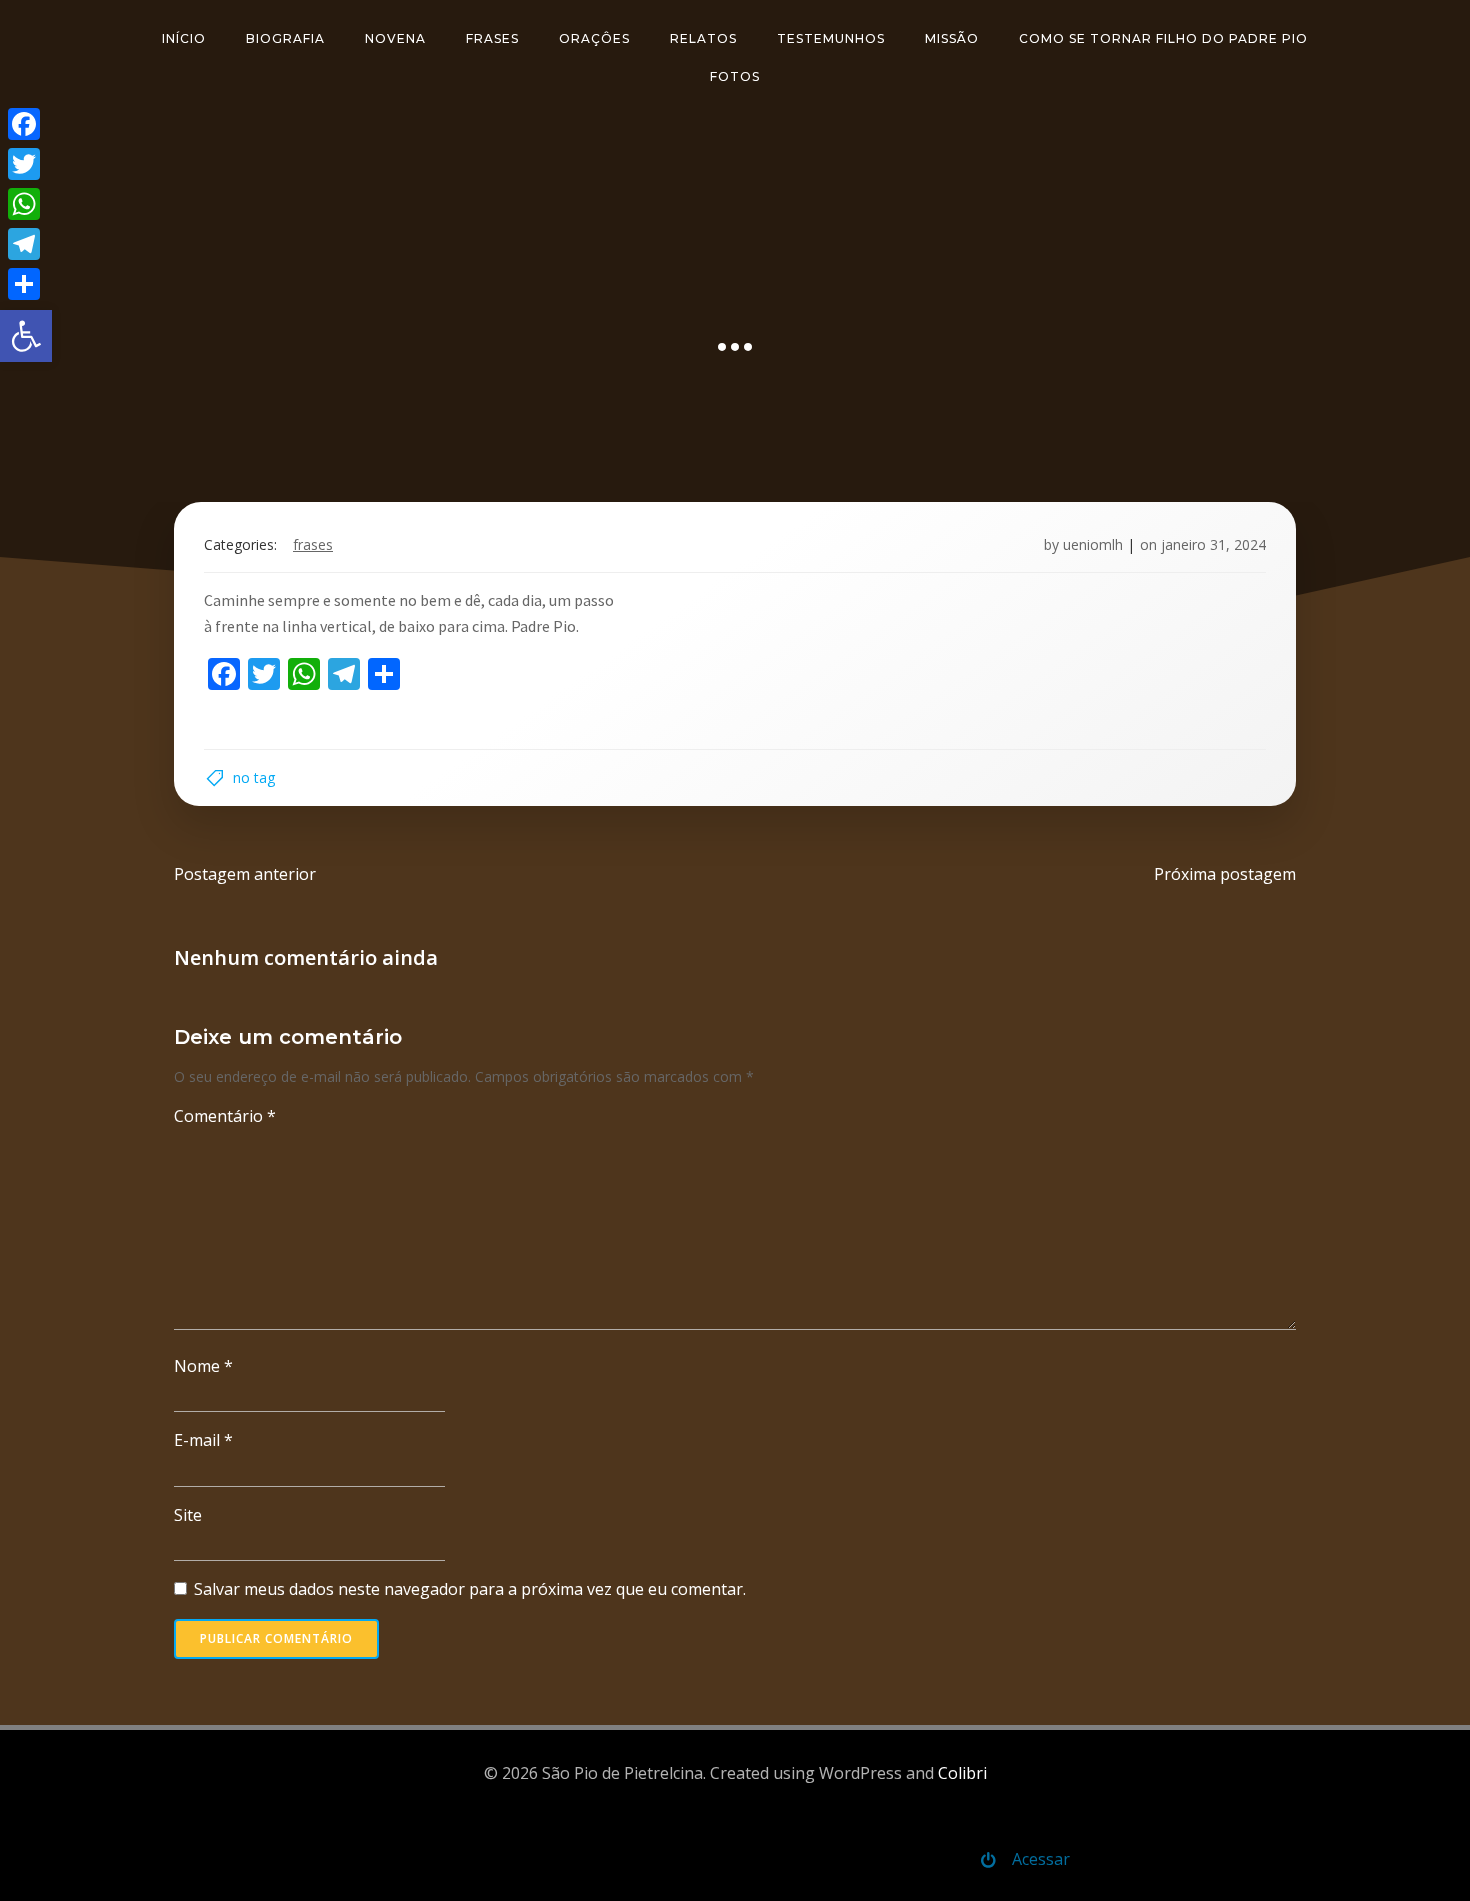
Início (184, 38)
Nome (203, 1366)
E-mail (203, 1440)
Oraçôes (594, 38)
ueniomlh (1093, 544)
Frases (492, 38)
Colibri (962, 1773)
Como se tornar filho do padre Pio (1163, 38)
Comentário (225, 1116)
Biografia (285, 38)
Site (188, 1515)
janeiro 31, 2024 (1213, 544)
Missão (952, 38)
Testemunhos (831, 38)
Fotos (735, 76)
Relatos (703, 38)
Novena (395, 38)
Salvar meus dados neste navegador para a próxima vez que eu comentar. (470, 1589)
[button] (26, 336)
